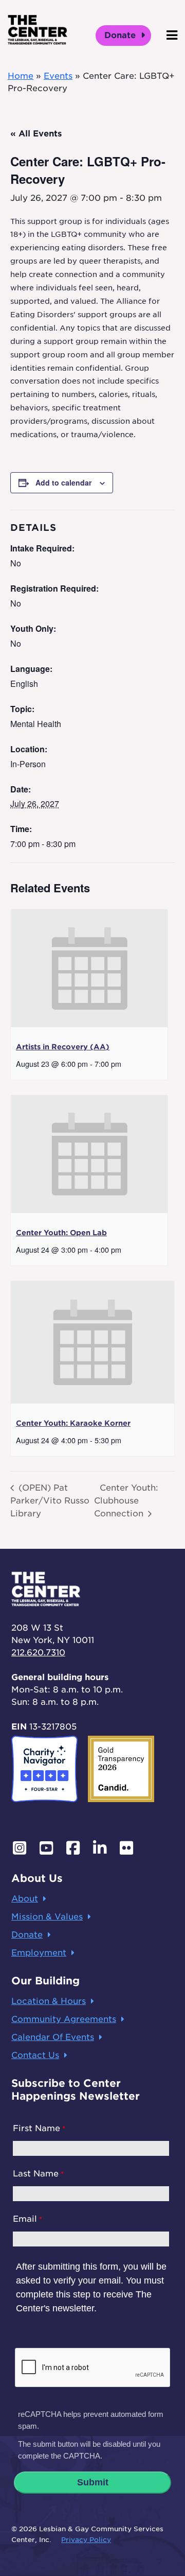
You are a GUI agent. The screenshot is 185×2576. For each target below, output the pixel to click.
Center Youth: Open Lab (61, 1233)
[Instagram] (20, 1848)
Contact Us (35, 2055)
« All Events (36, 134)
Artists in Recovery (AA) (63, 1047)
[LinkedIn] (100, 1848)
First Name (36, 2128)
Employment (39, 1953)
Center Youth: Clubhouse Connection (126, 1500)
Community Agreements (64, 2019)
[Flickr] (126, 1848)
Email (25, 2219)
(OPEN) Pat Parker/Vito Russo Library (50, 1500)
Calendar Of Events (53, 2037)
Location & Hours (49, 2001)
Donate (121, 35)
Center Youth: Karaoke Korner (73, 1423)
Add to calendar (63, 482)
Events (58, 76)
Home (21, 76)
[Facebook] (73, 1848)
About (25, 1899)
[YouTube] (46, 1848)
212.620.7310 (38, 1653)
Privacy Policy (86, 2540)
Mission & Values (47, 1917)
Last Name (36, 2174)
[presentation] (89, 968)
